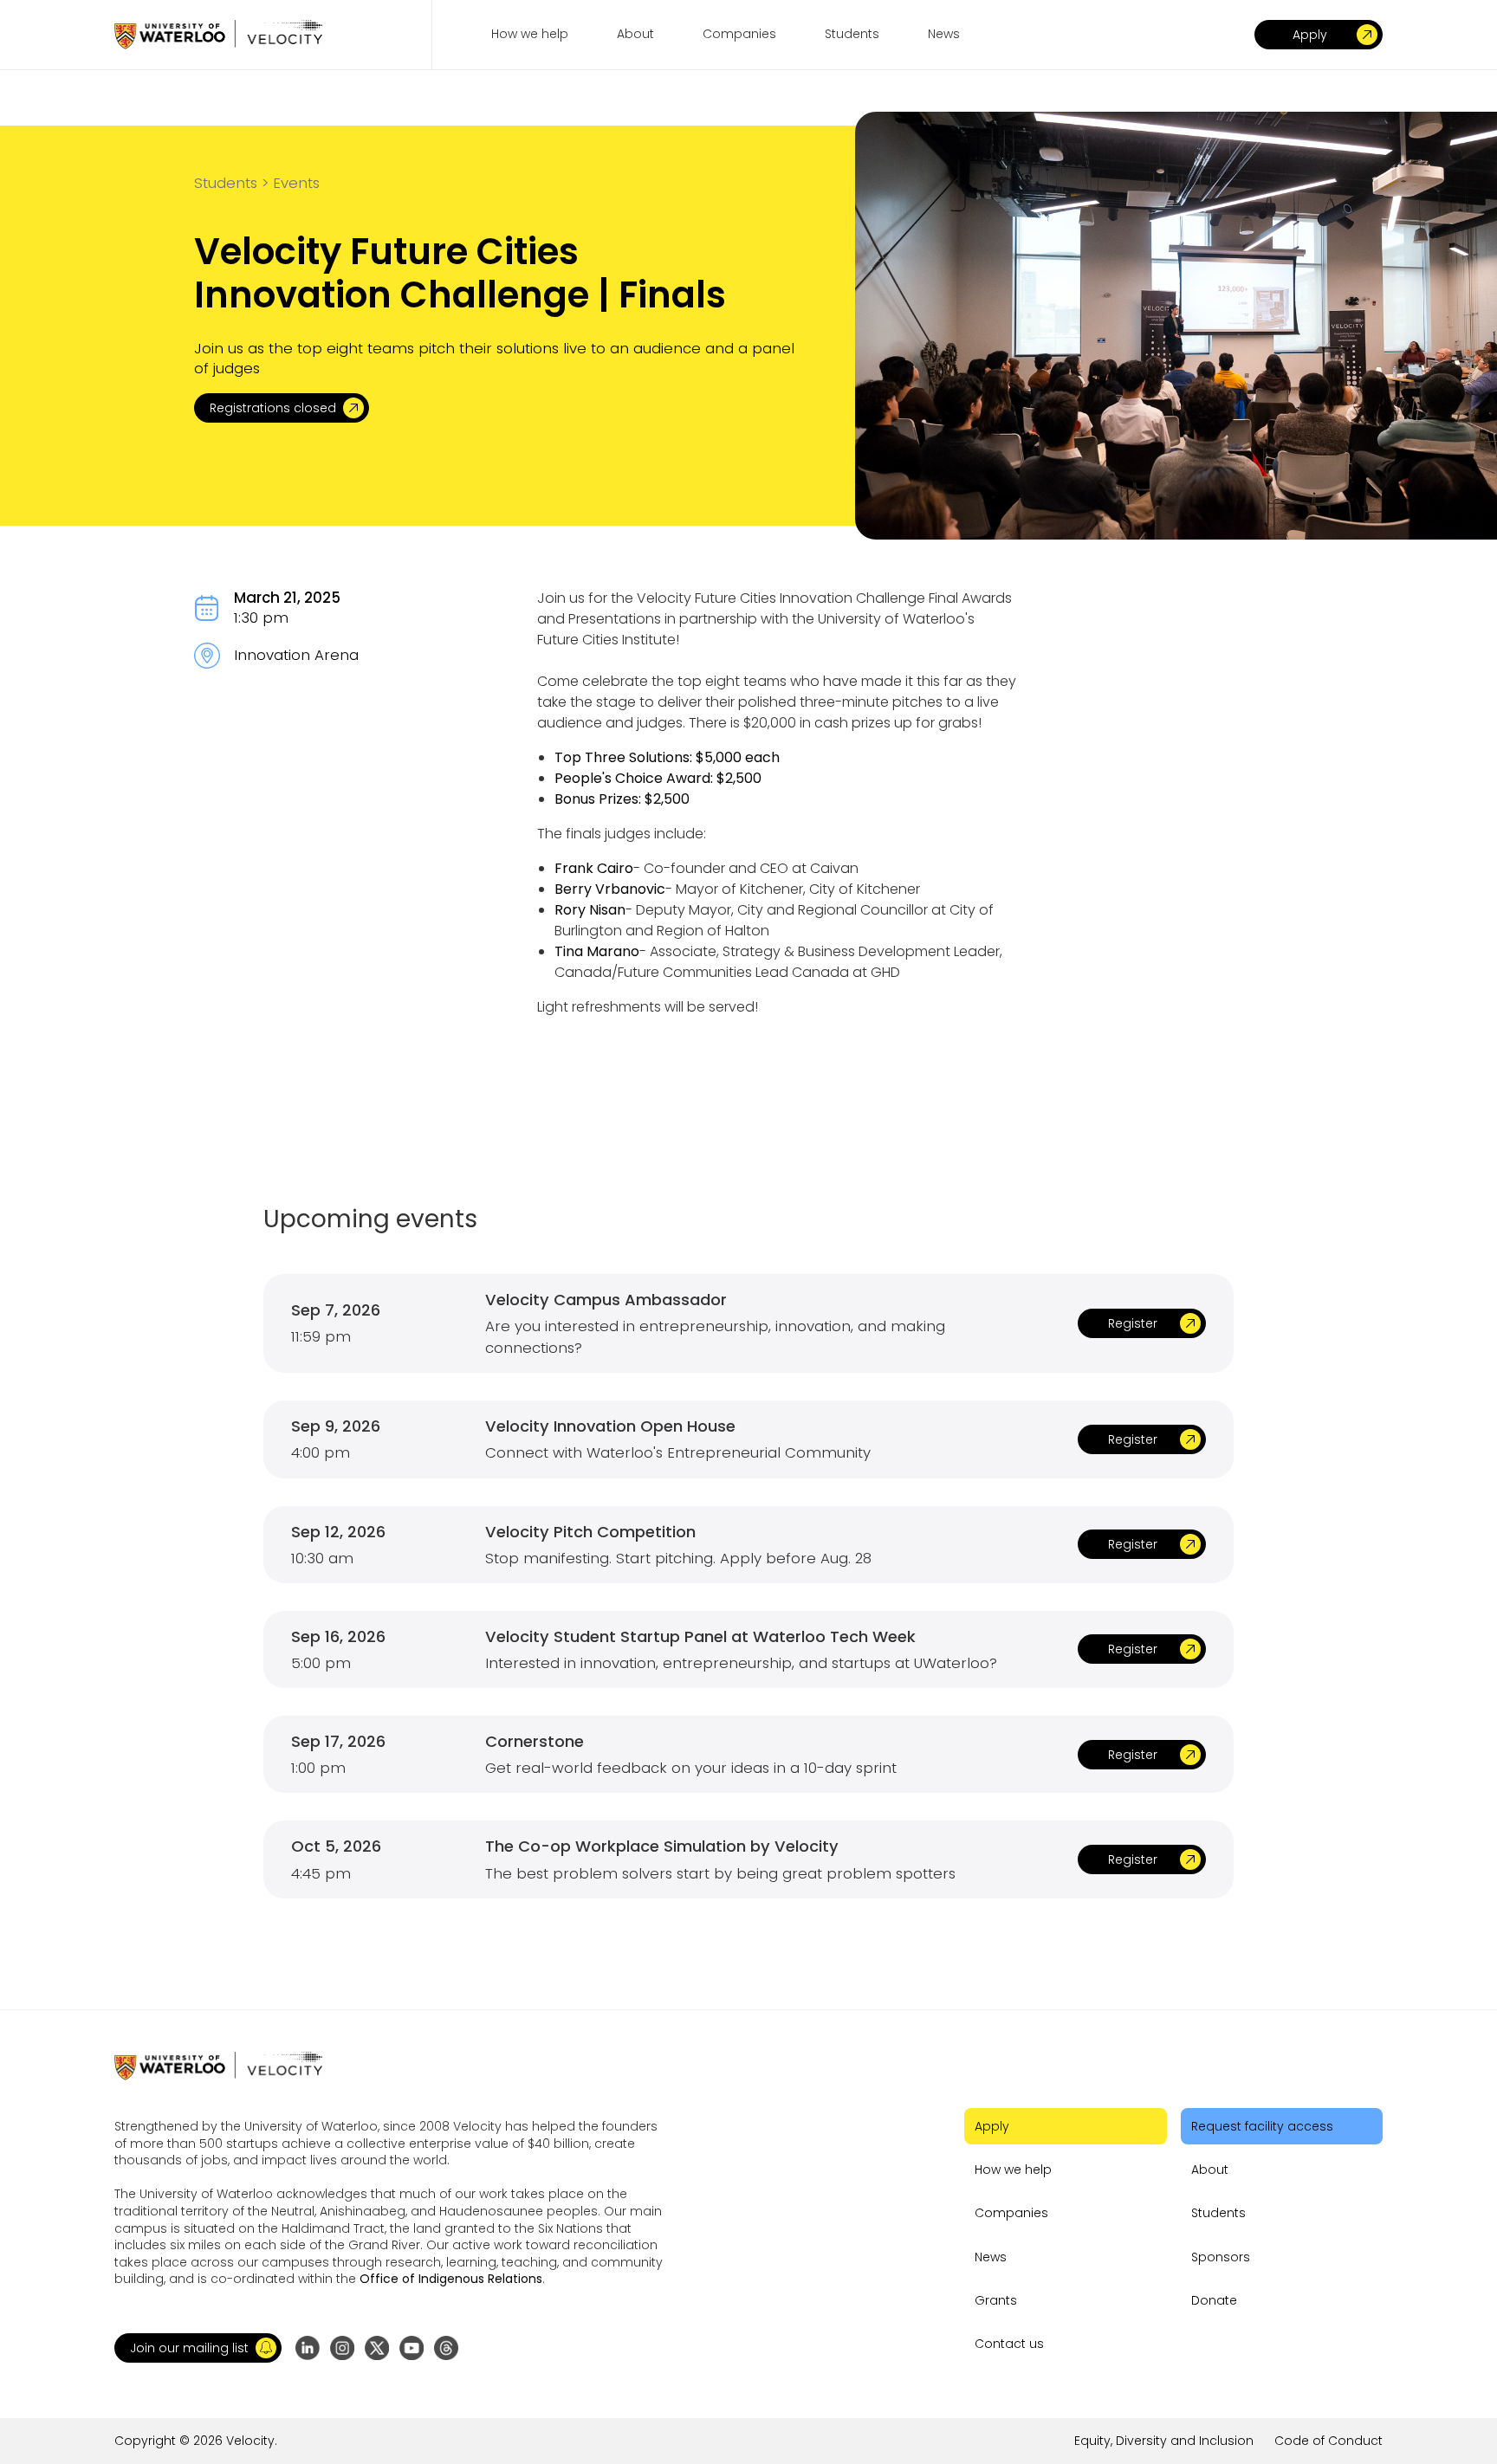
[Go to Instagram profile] (342, 2348)
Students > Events (257, 183)
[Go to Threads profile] (446, 2348)
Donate (1214, 2300)
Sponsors (1221, 2257)
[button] (198, 2348)
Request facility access (1262, 2126)
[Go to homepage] (218, 34)
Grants (996, 2300)
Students (1218, 2213)
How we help (1013, 2170)
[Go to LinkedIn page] (308, 2348)
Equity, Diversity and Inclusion (1164, 2441)
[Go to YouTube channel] (412, 2348)
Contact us (1009, 2344)
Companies (1011, 2213)
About (1210, 2170)
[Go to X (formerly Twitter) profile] (377, 2348)
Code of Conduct (1329, 2441)
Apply (992, 2126)
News (991, 2257)
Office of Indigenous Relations (451, 2279)
